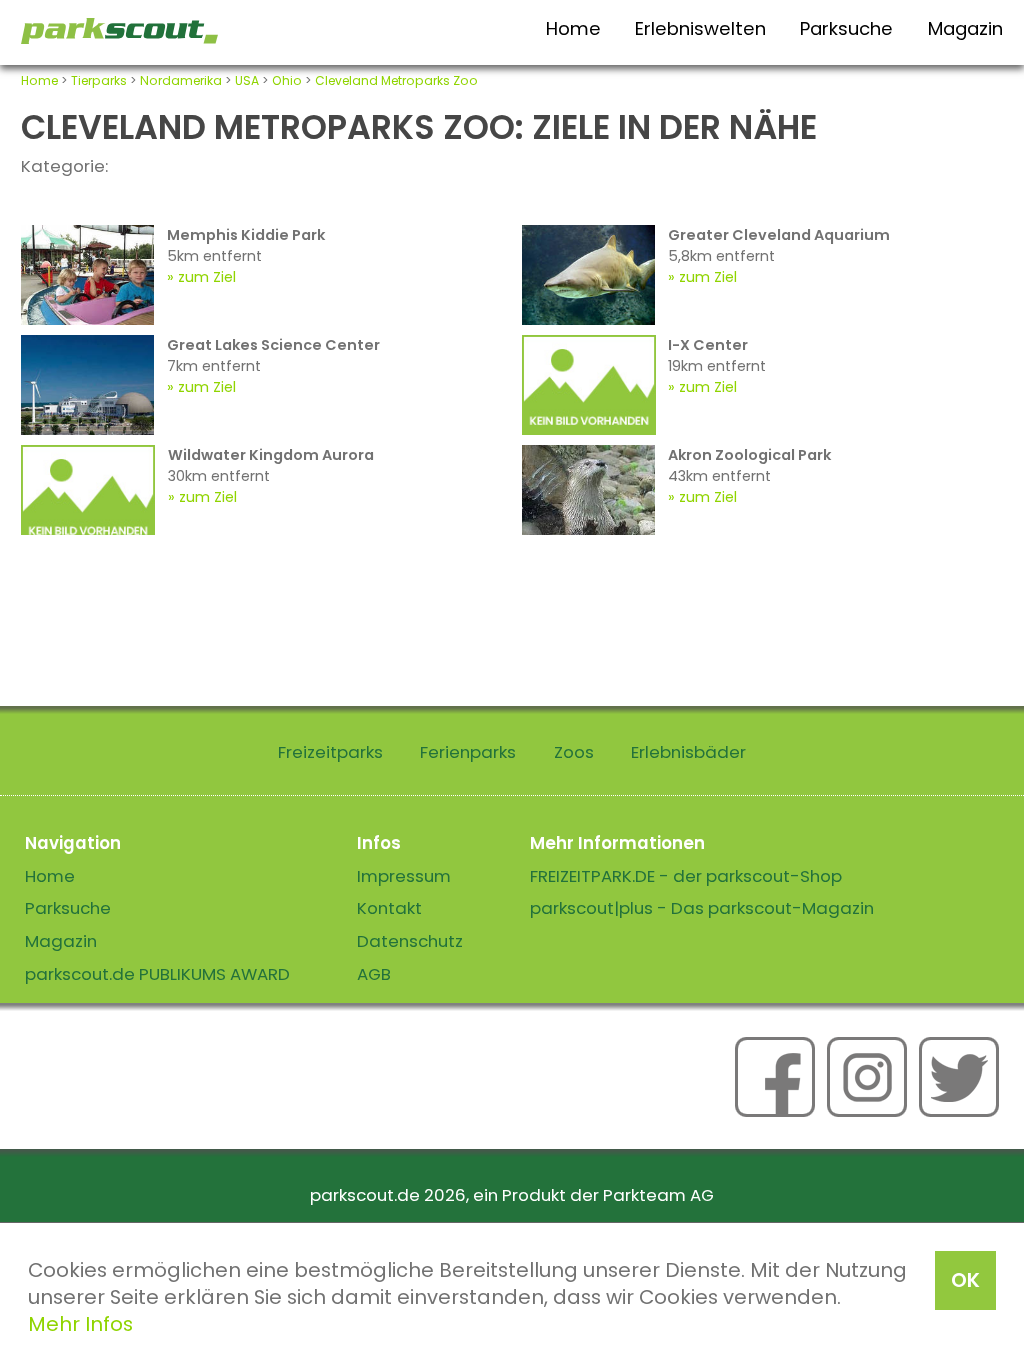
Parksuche (846, 28)
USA (247, 80)
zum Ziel (207, 277)
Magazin (965, 28)
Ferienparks (468, 752)
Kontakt (389, 908)
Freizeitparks (330, 752)
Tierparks (99, 80)
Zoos (574, 752)
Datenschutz (410, 941)
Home (573, 28)
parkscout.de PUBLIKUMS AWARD (157, 974)
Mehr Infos (80, 1324)
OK (965, 1280)
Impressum (404, 876)
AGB (374, 974)
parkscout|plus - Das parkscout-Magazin (702, 908)
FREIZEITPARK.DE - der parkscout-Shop (686, 876)
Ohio (287, 80)
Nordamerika (181, 80)
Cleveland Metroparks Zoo (396, 80)
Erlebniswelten (700, 28)
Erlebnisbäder (688, 752)
